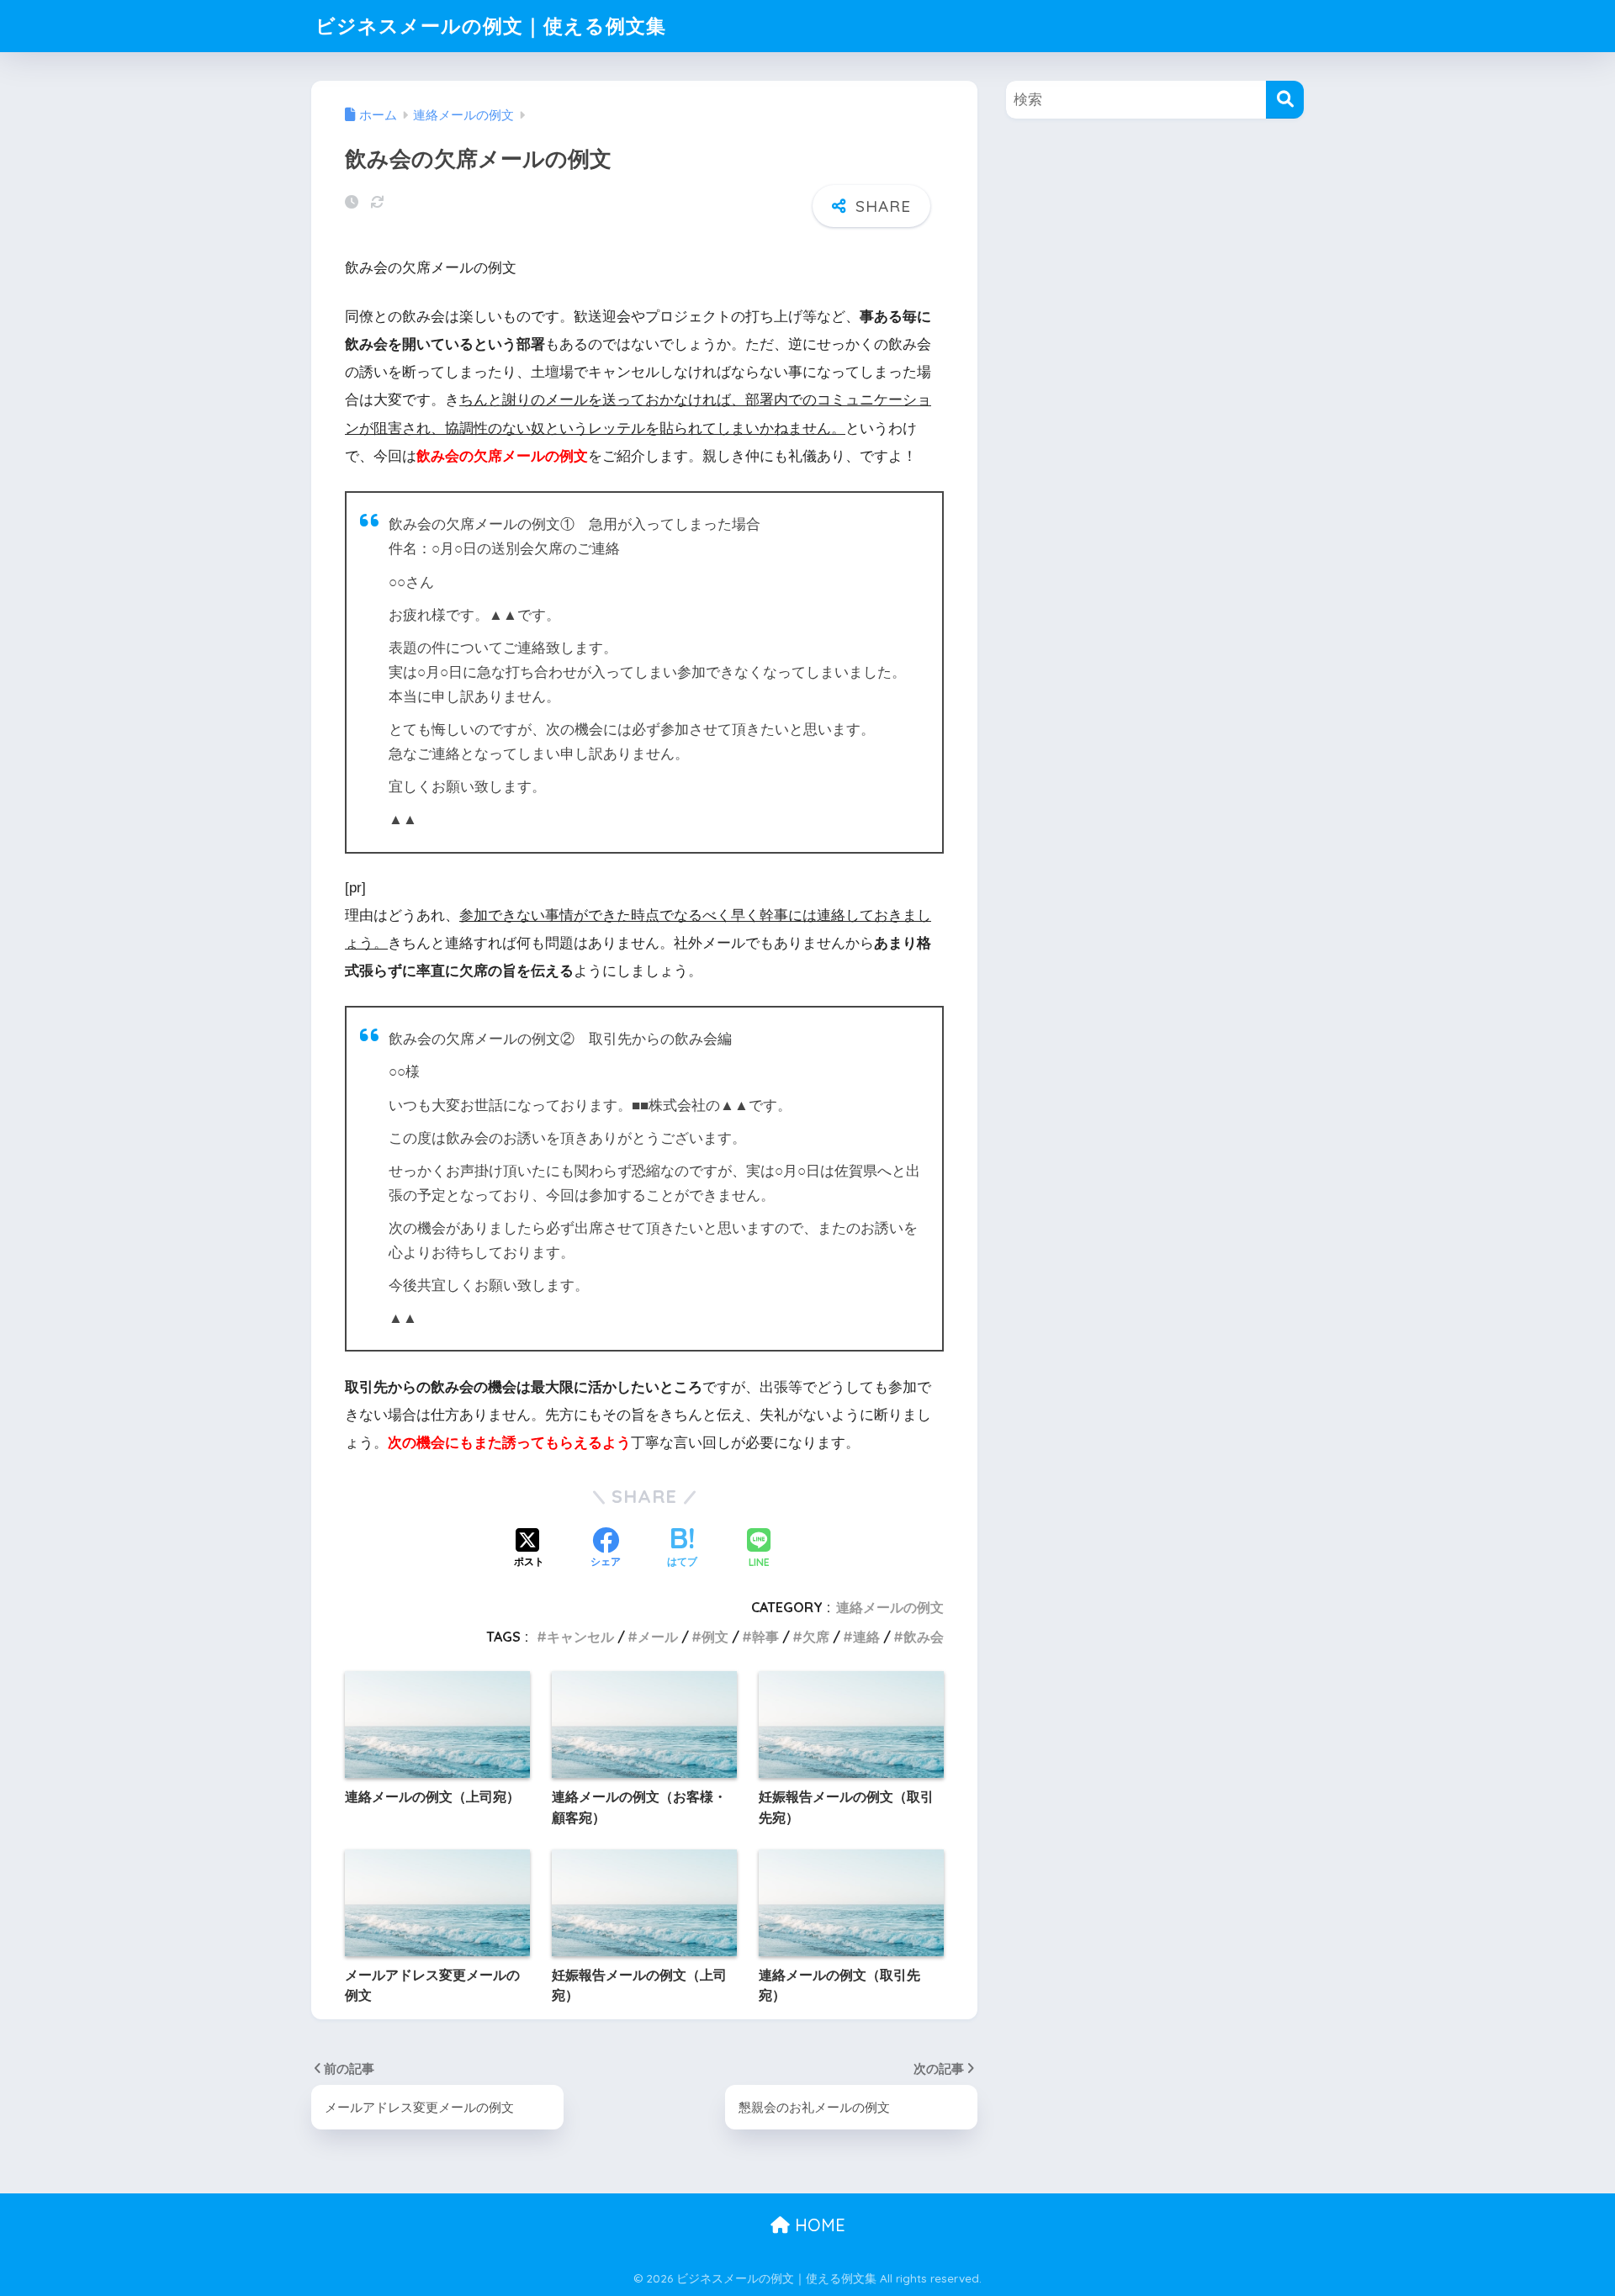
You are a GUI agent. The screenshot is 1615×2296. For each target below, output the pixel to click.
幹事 (765, 1637)
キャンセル (580, 1637)
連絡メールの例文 (890, 1607)
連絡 (866, 1637)
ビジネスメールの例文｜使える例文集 (491, 26)
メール (658, 1637)
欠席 (816, 1637)
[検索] (1285, 100)
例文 (715, 1637)
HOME (818, 2225)
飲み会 (924, 1637)
